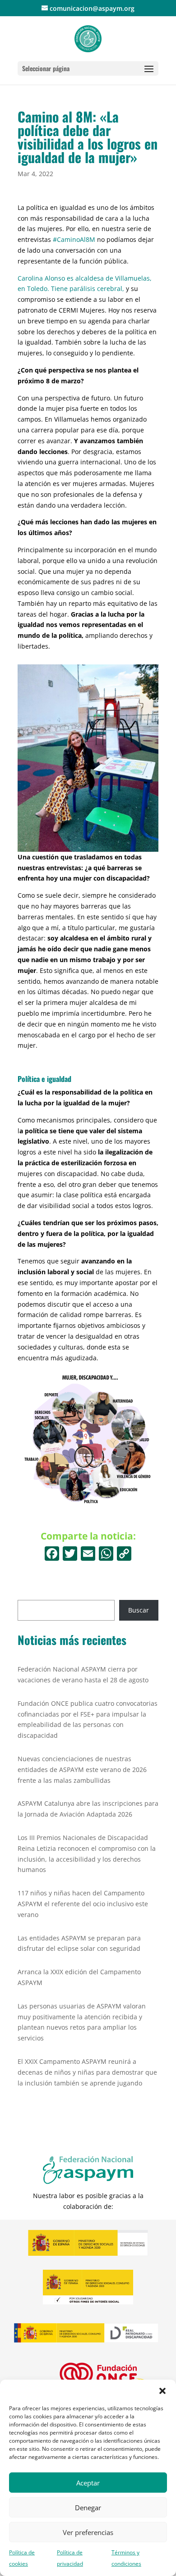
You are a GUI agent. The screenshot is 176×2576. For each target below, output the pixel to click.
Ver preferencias (88, 2532)
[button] (162, 2391)
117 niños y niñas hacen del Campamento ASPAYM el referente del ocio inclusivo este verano (83, 1904)
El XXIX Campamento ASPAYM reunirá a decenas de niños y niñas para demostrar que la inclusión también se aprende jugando (87, 2072)
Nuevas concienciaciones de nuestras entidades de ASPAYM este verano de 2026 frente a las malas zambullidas (82, 1770)
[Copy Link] (124, 1554)
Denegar (88, 2508)
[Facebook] (52, 1554)
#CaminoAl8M (75, 239)
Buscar (139, 1610)
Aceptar (88, 2483)
